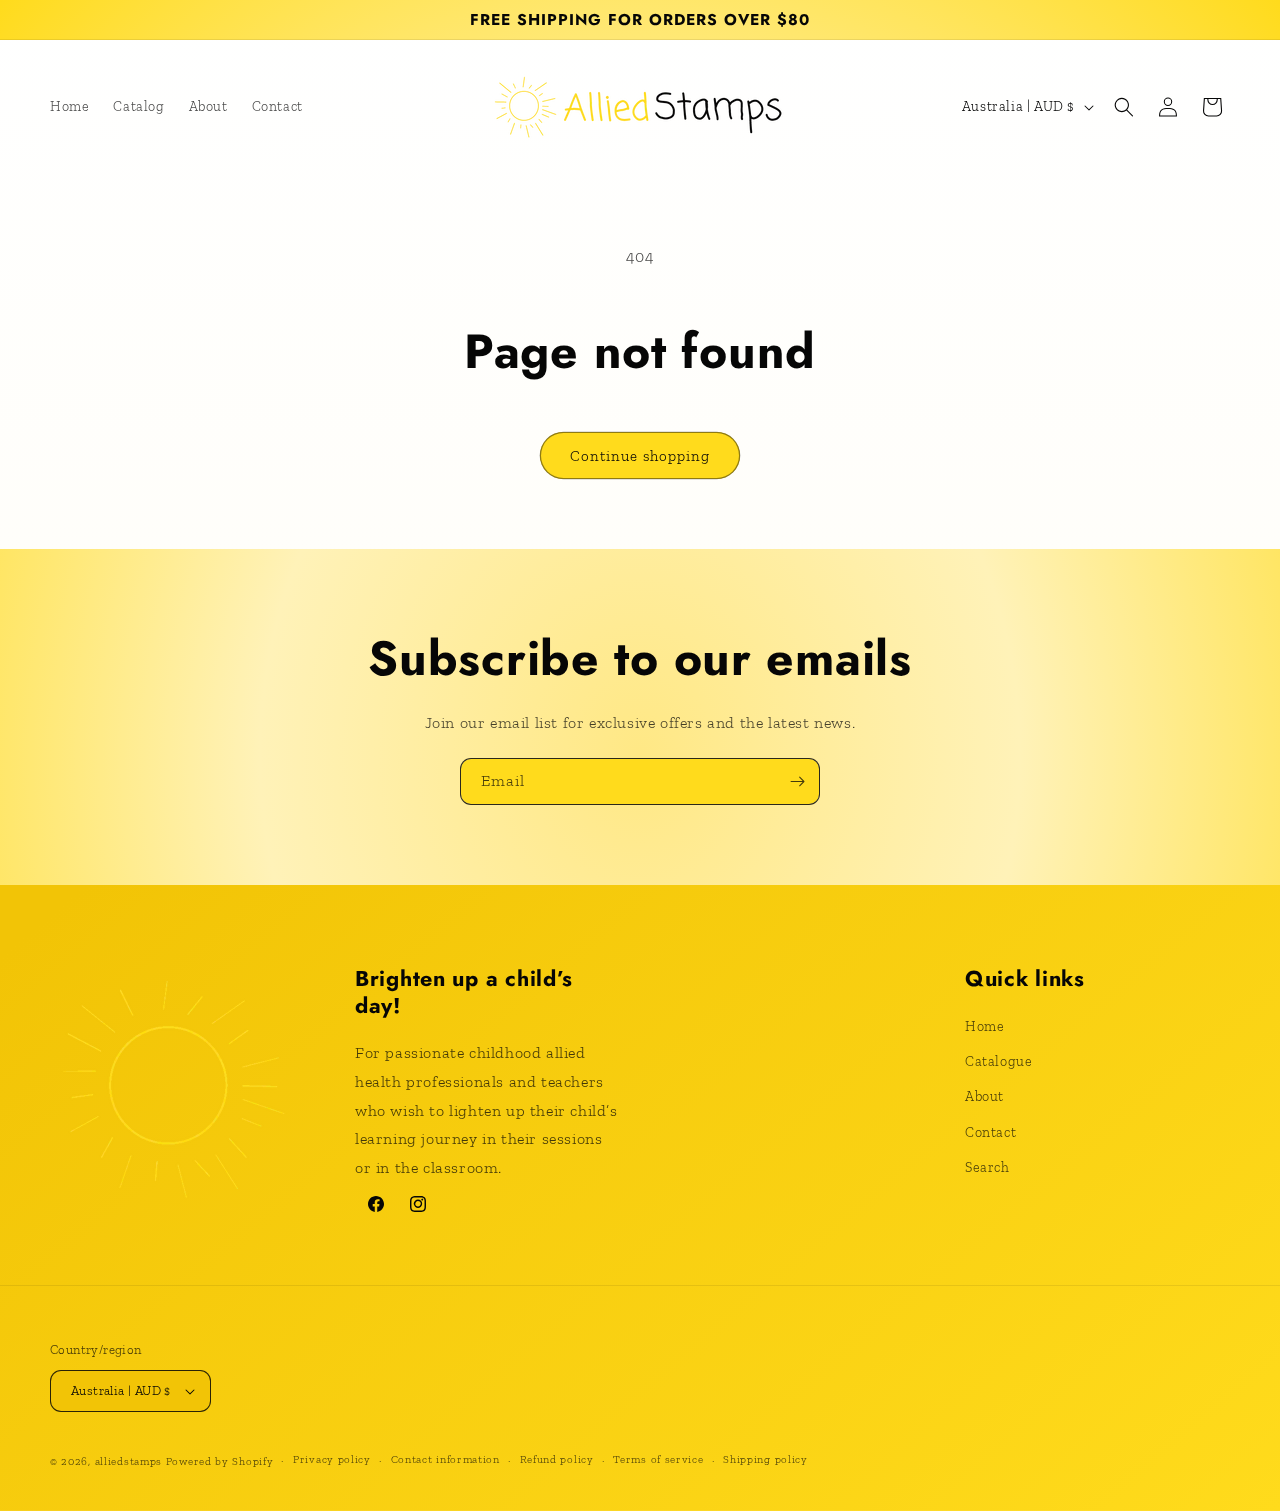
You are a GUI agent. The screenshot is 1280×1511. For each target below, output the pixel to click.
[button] (1124, 107)
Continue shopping (640, 456)
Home (984, 1026)
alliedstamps (128, 1461)
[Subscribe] (797, 781)
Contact (990, 1132)
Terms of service (658, 1459)
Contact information (445, 1459)
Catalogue (998, 1061)
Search (987, 1167)
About (984, 1096)
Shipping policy (765, 1459)
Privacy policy (332, 1459)
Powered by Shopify (220, 1461)
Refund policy (557, 1459)
